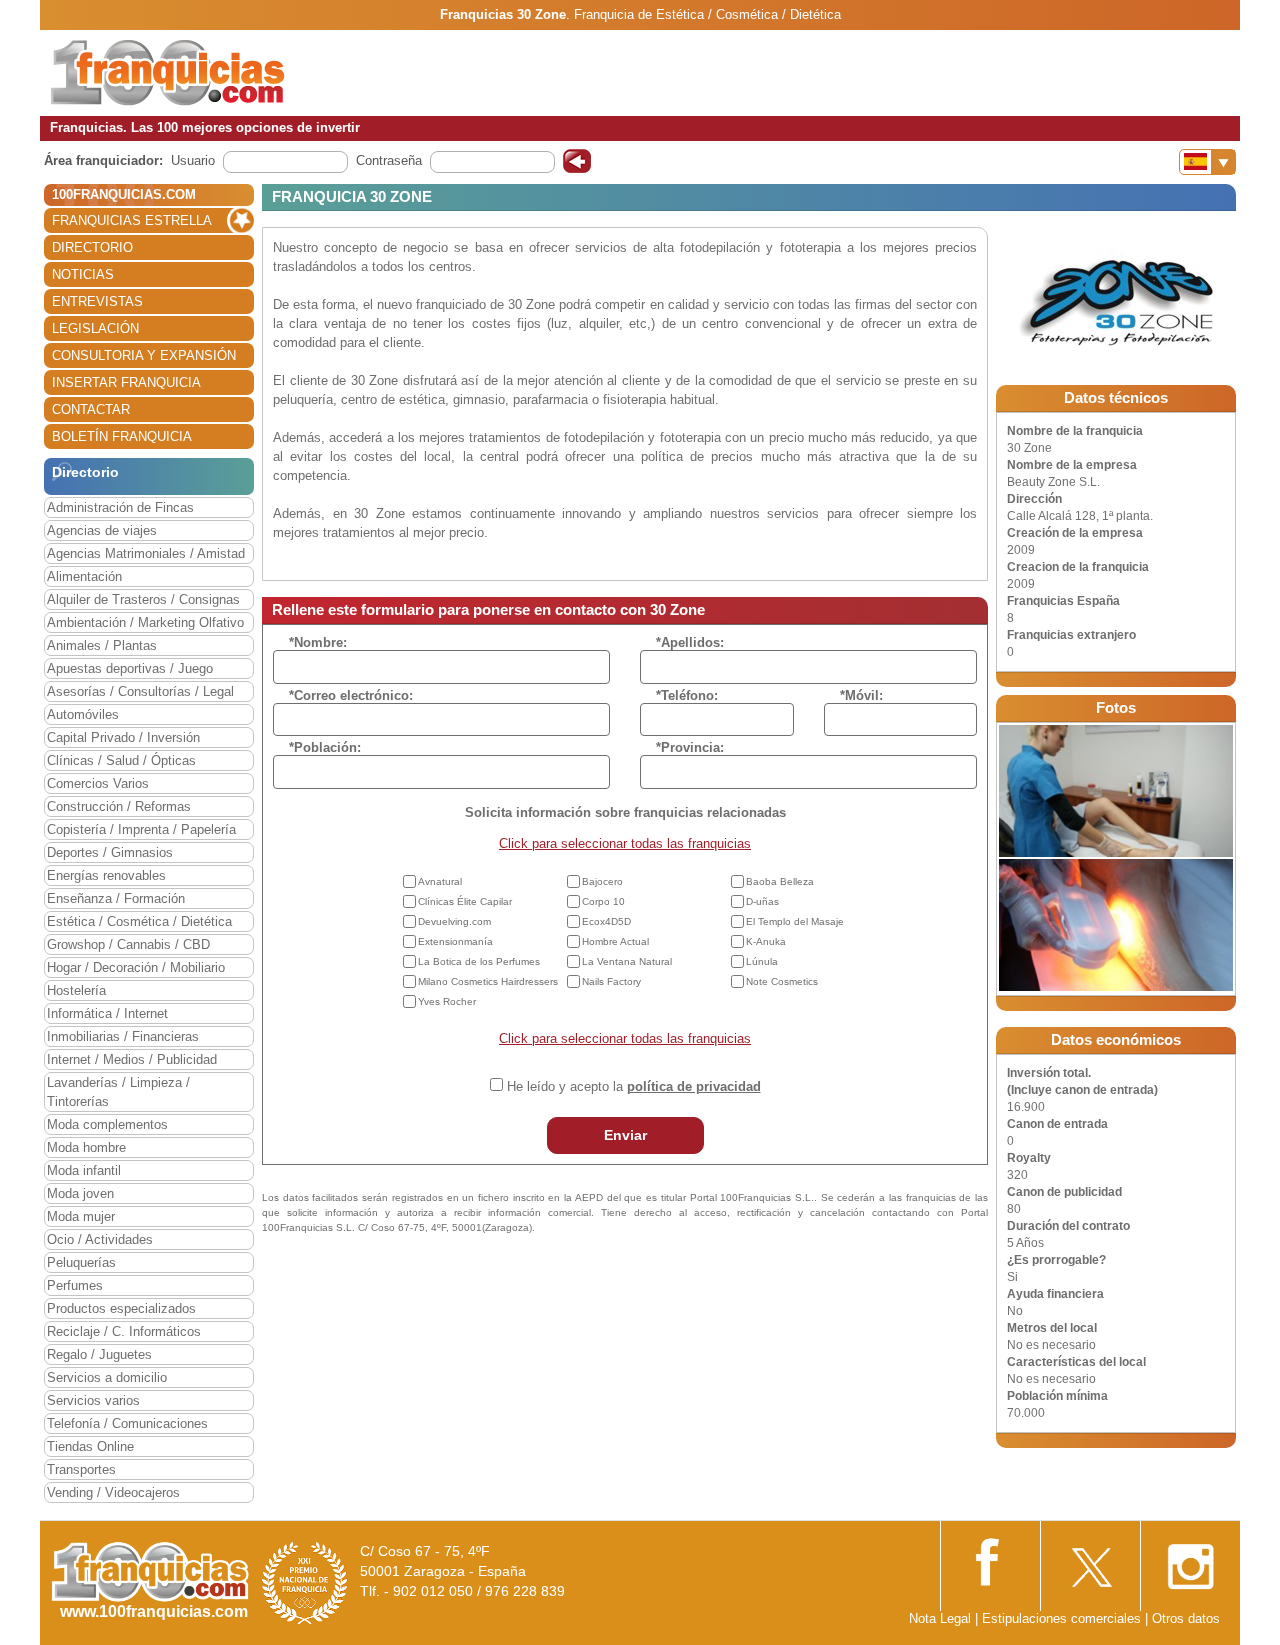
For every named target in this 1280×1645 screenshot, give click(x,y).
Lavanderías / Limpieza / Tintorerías (118, 1092)
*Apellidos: (690, 642)
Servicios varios (93, 1400)
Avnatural (440, 881)
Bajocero (602, 881)
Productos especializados (121, 1308)
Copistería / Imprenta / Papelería (141, 829)
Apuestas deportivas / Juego (130, 668)
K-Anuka (766, 941)
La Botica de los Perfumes (479, 961)
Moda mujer (81, 1216)
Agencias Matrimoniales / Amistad (146, 553)
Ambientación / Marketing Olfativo (145, 622)
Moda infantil (84, 1170)
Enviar (625, 1135)
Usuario (193, 160)
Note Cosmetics (782, 981)
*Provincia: (690, 747)
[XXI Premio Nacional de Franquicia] (305, 1582)
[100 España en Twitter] (1090, 1560)
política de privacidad (694, 1086)
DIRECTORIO (92, 247)
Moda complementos (107, 1124)
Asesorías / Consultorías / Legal (140, 691)
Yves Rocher (447, 1001)
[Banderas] (1207, 162)
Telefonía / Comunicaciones (127, 1423)
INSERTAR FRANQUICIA (126, 382)
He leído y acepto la (634, 1086)
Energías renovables (106, 875)
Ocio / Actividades (100, 1239)
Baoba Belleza (780, 881)
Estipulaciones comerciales (1063, 1618)
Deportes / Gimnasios (110, 852)
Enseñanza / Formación (116, 898)
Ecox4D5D (606, 921)
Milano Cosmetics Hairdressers (488, 981)
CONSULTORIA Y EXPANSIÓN (144, 355)
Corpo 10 (603, 901)
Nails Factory (611, 981)
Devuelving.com (454, 921)
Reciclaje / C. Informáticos (124, 1331)
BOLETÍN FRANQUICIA (122, 436)
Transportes (81, 1469)
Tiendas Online (90, 1446)
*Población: (325, 747)
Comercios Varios (98, 783)
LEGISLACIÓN (95, 328)
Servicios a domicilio (107, 1377)
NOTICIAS (83, 274)
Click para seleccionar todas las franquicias (625, 843)
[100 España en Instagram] (1190, 1560)
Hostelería (76, 990)
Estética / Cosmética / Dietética (139, 921)
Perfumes (75, 1285)
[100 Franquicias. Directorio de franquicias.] (168, 71)
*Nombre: (318, 642)
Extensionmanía (455, 941)
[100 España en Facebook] (990, 1559)
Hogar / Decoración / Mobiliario (136, 967)
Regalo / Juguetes (99, 1354)
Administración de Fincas (120, 507)
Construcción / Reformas (119, 806)
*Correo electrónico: (351, 695)
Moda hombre (86, 1147)
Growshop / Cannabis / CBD (128, 944)
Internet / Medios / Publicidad (132, 1059)
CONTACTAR (91, 409)
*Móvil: (861, 695)
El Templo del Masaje (795, 921)
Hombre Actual (615, 941)
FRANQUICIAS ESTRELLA (132, 220)
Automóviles (83, 714)
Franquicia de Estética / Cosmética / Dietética (707, 14)
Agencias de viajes (102, 530)
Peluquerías (81, 1262)
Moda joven (80, 1193)
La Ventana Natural (627, 961)
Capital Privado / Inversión (123, 737)
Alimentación (84, 576)
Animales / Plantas (102, 645)
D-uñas (762, 901)
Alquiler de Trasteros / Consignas (143, 599)
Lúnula (762, 961)
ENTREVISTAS (97, 301)
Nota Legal (940, 1618)
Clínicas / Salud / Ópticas (121, 760)
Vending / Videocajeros (113, 1492)
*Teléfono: (687, 695)
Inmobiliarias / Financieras (123, 1036)
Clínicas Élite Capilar (465, 901)
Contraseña (389, 160)
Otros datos (1186, 1618)
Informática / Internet (107, 1013)
